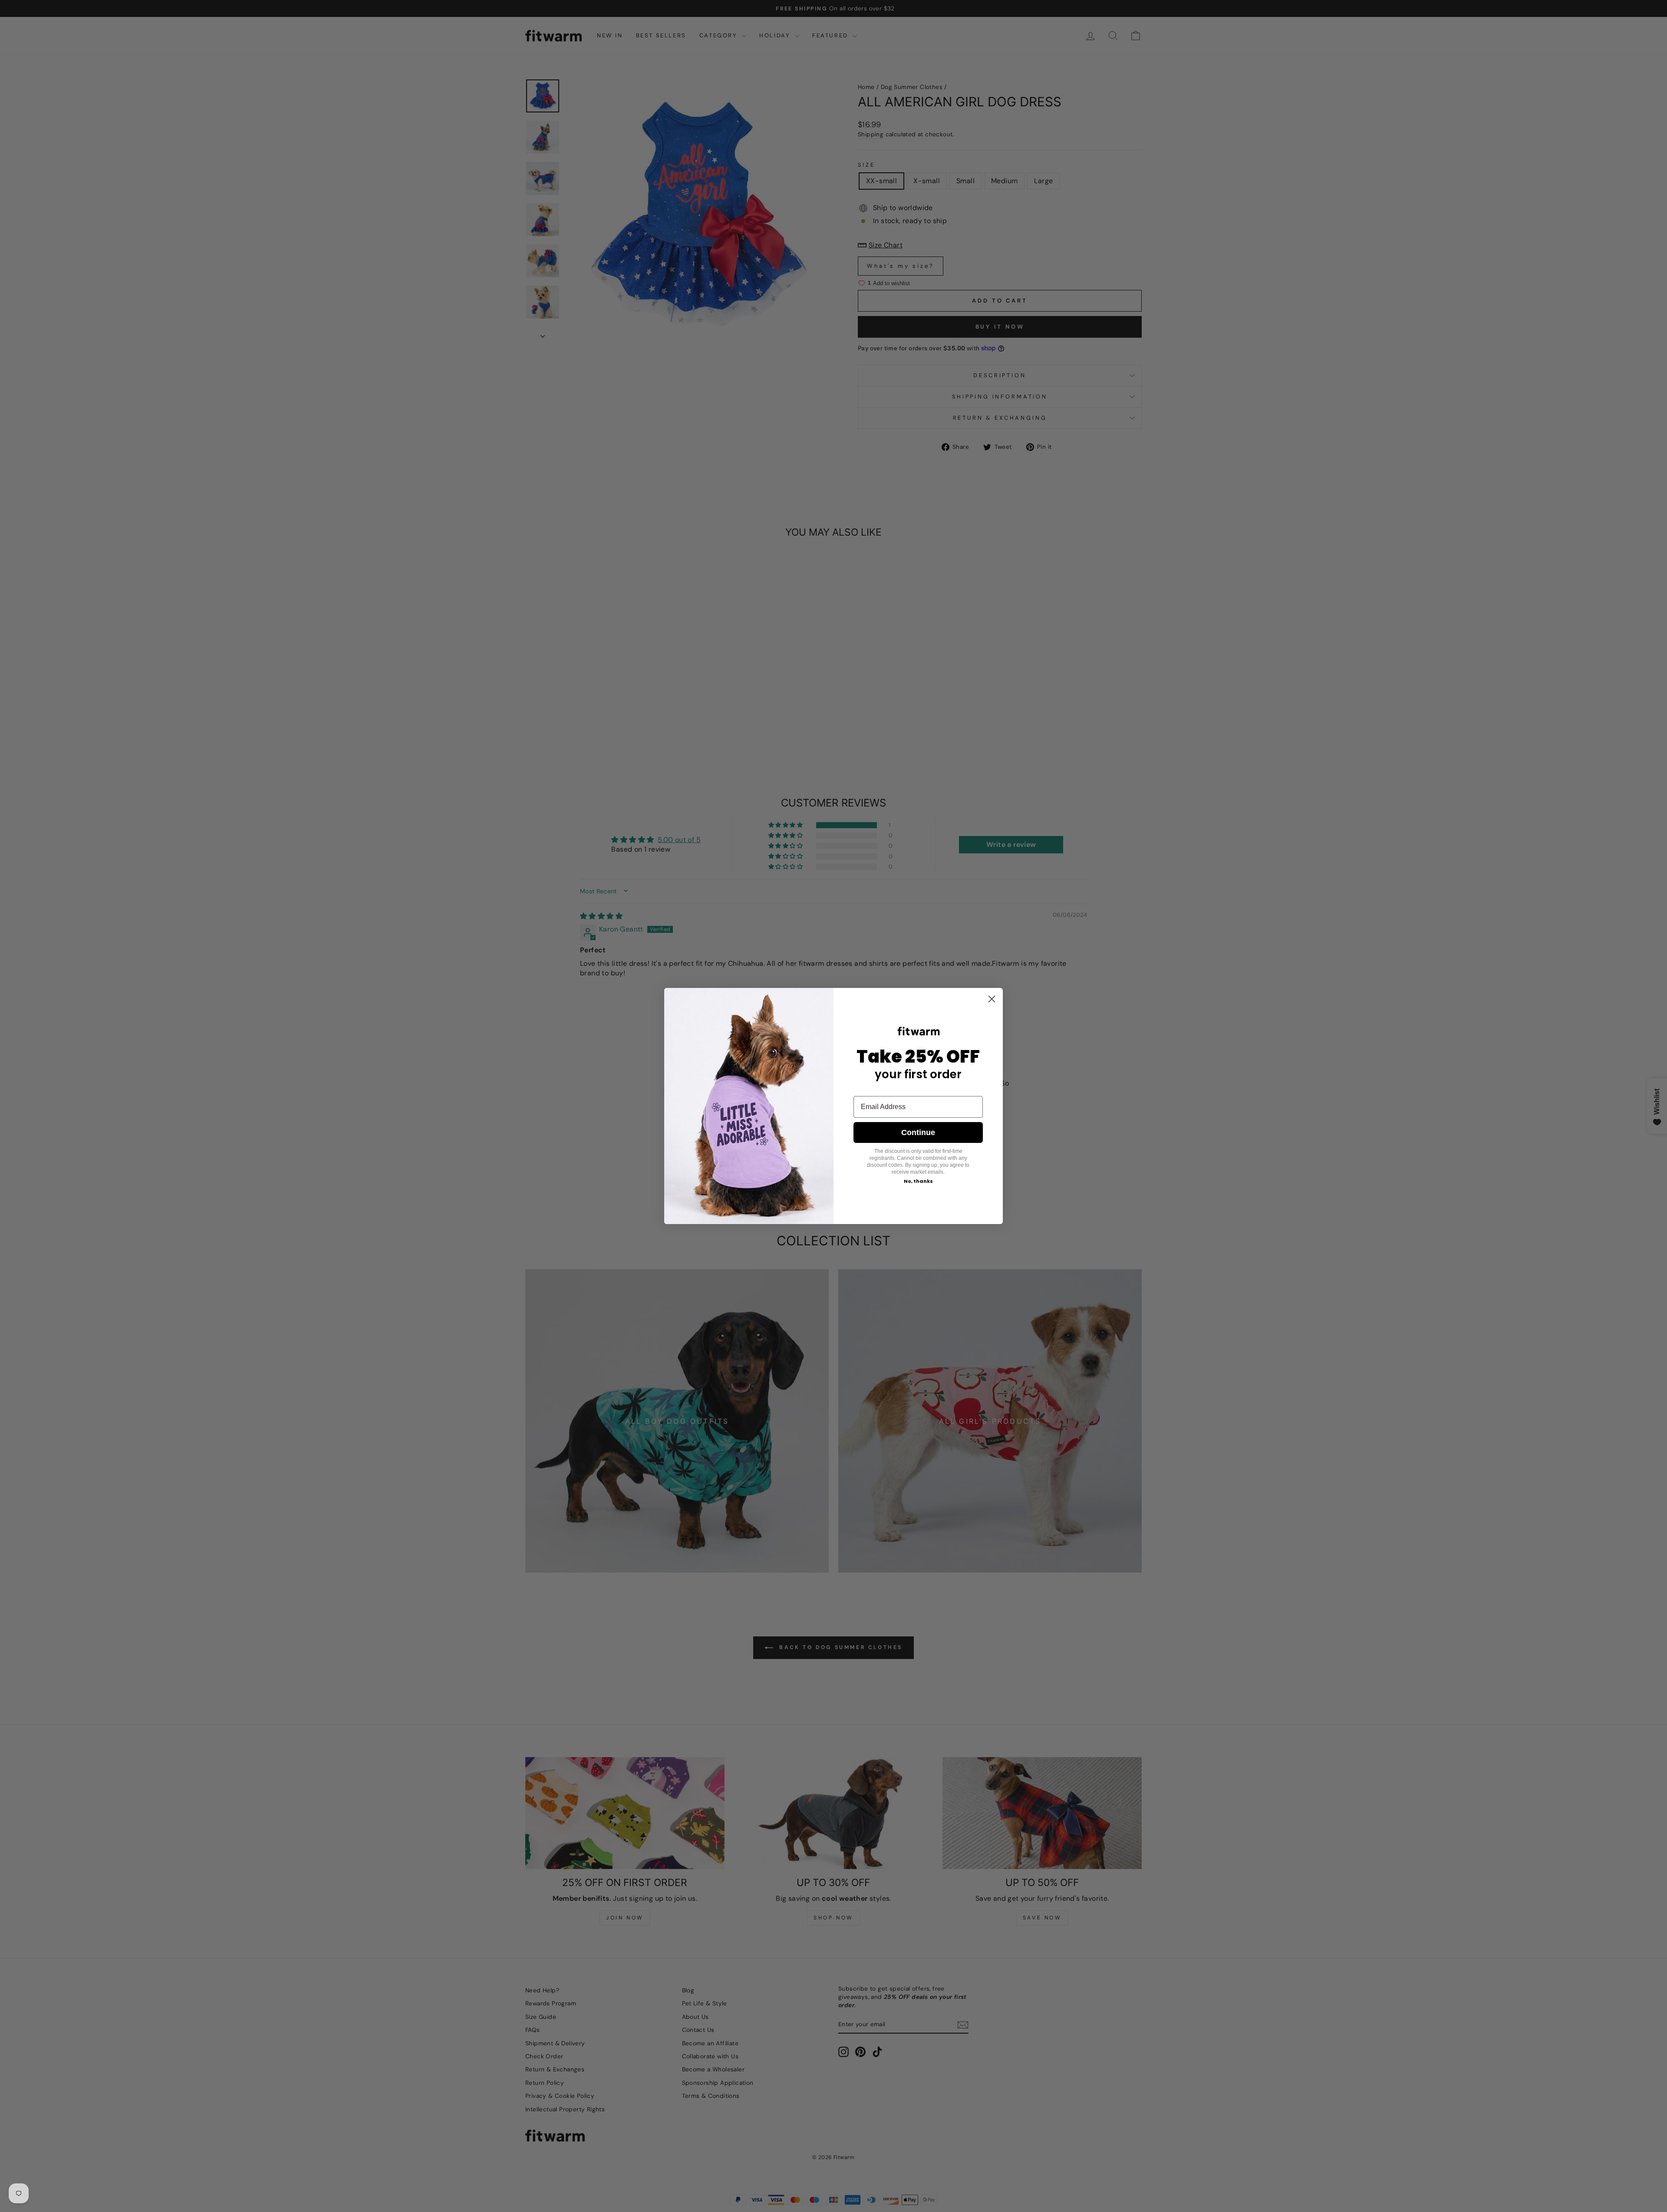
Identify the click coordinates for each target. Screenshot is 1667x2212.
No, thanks (918, 1181)
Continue (918, 1132)
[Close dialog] (992, 999)
